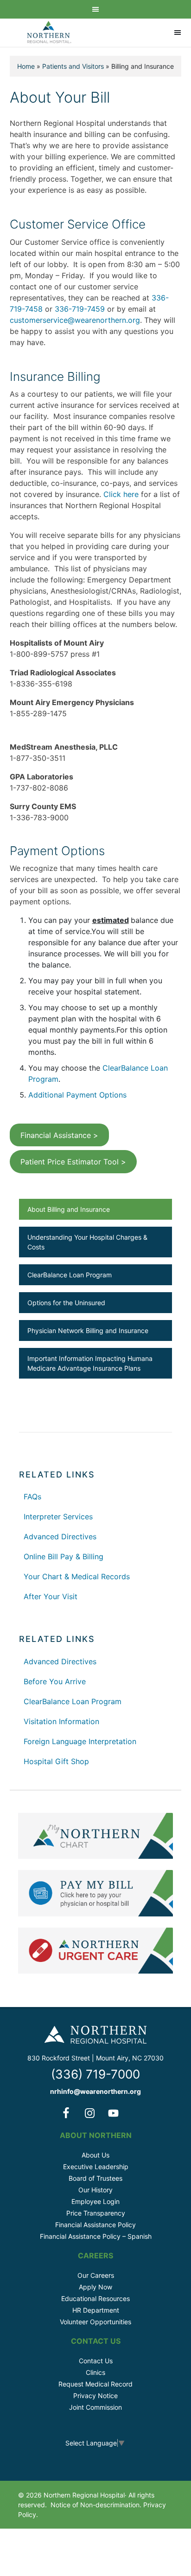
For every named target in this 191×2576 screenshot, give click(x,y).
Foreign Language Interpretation (80, 1741)
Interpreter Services (58, 1517)
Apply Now (95, 2287)
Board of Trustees (95, 2178)
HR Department (96, 2310)
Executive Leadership (96, 2167)
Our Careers (96, 2275)
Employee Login (95, 2201)
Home (26, 66)
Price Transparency (96, 2213)
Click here (121, 494)
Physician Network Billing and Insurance (88, 1330)
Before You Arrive (55, 1681)
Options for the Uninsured (66, 1303)
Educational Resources (95, 2298)
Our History (95, 2190)
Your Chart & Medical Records (77, 1576)
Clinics (95, 2372)
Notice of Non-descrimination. (96, 2505)
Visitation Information (61, 1721)
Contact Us (96, 2361)
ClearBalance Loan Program (70, 1275)
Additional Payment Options (77, 1095)
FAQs (32, 1497)
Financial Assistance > (59, 1135)
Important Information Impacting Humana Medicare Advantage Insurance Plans (90, 1363)
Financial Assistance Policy (95, 2225)
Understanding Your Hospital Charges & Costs (87, 1242)
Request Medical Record (95, 2384)
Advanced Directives (60, 1536)
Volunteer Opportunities (95, 2322)
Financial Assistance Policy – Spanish (96, 2236)
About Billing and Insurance (69, 1209)
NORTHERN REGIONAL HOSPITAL (49, 33)
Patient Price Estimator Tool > (73, 1162)
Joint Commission (95, 2407)
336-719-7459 (80, 309)
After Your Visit (51, 1596)
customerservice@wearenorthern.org (75, 320)
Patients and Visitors (73, 66)
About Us (95, 2155)
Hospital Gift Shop (56, 1761)
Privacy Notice (95, 2396)
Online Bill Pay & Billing (64, 1556)
